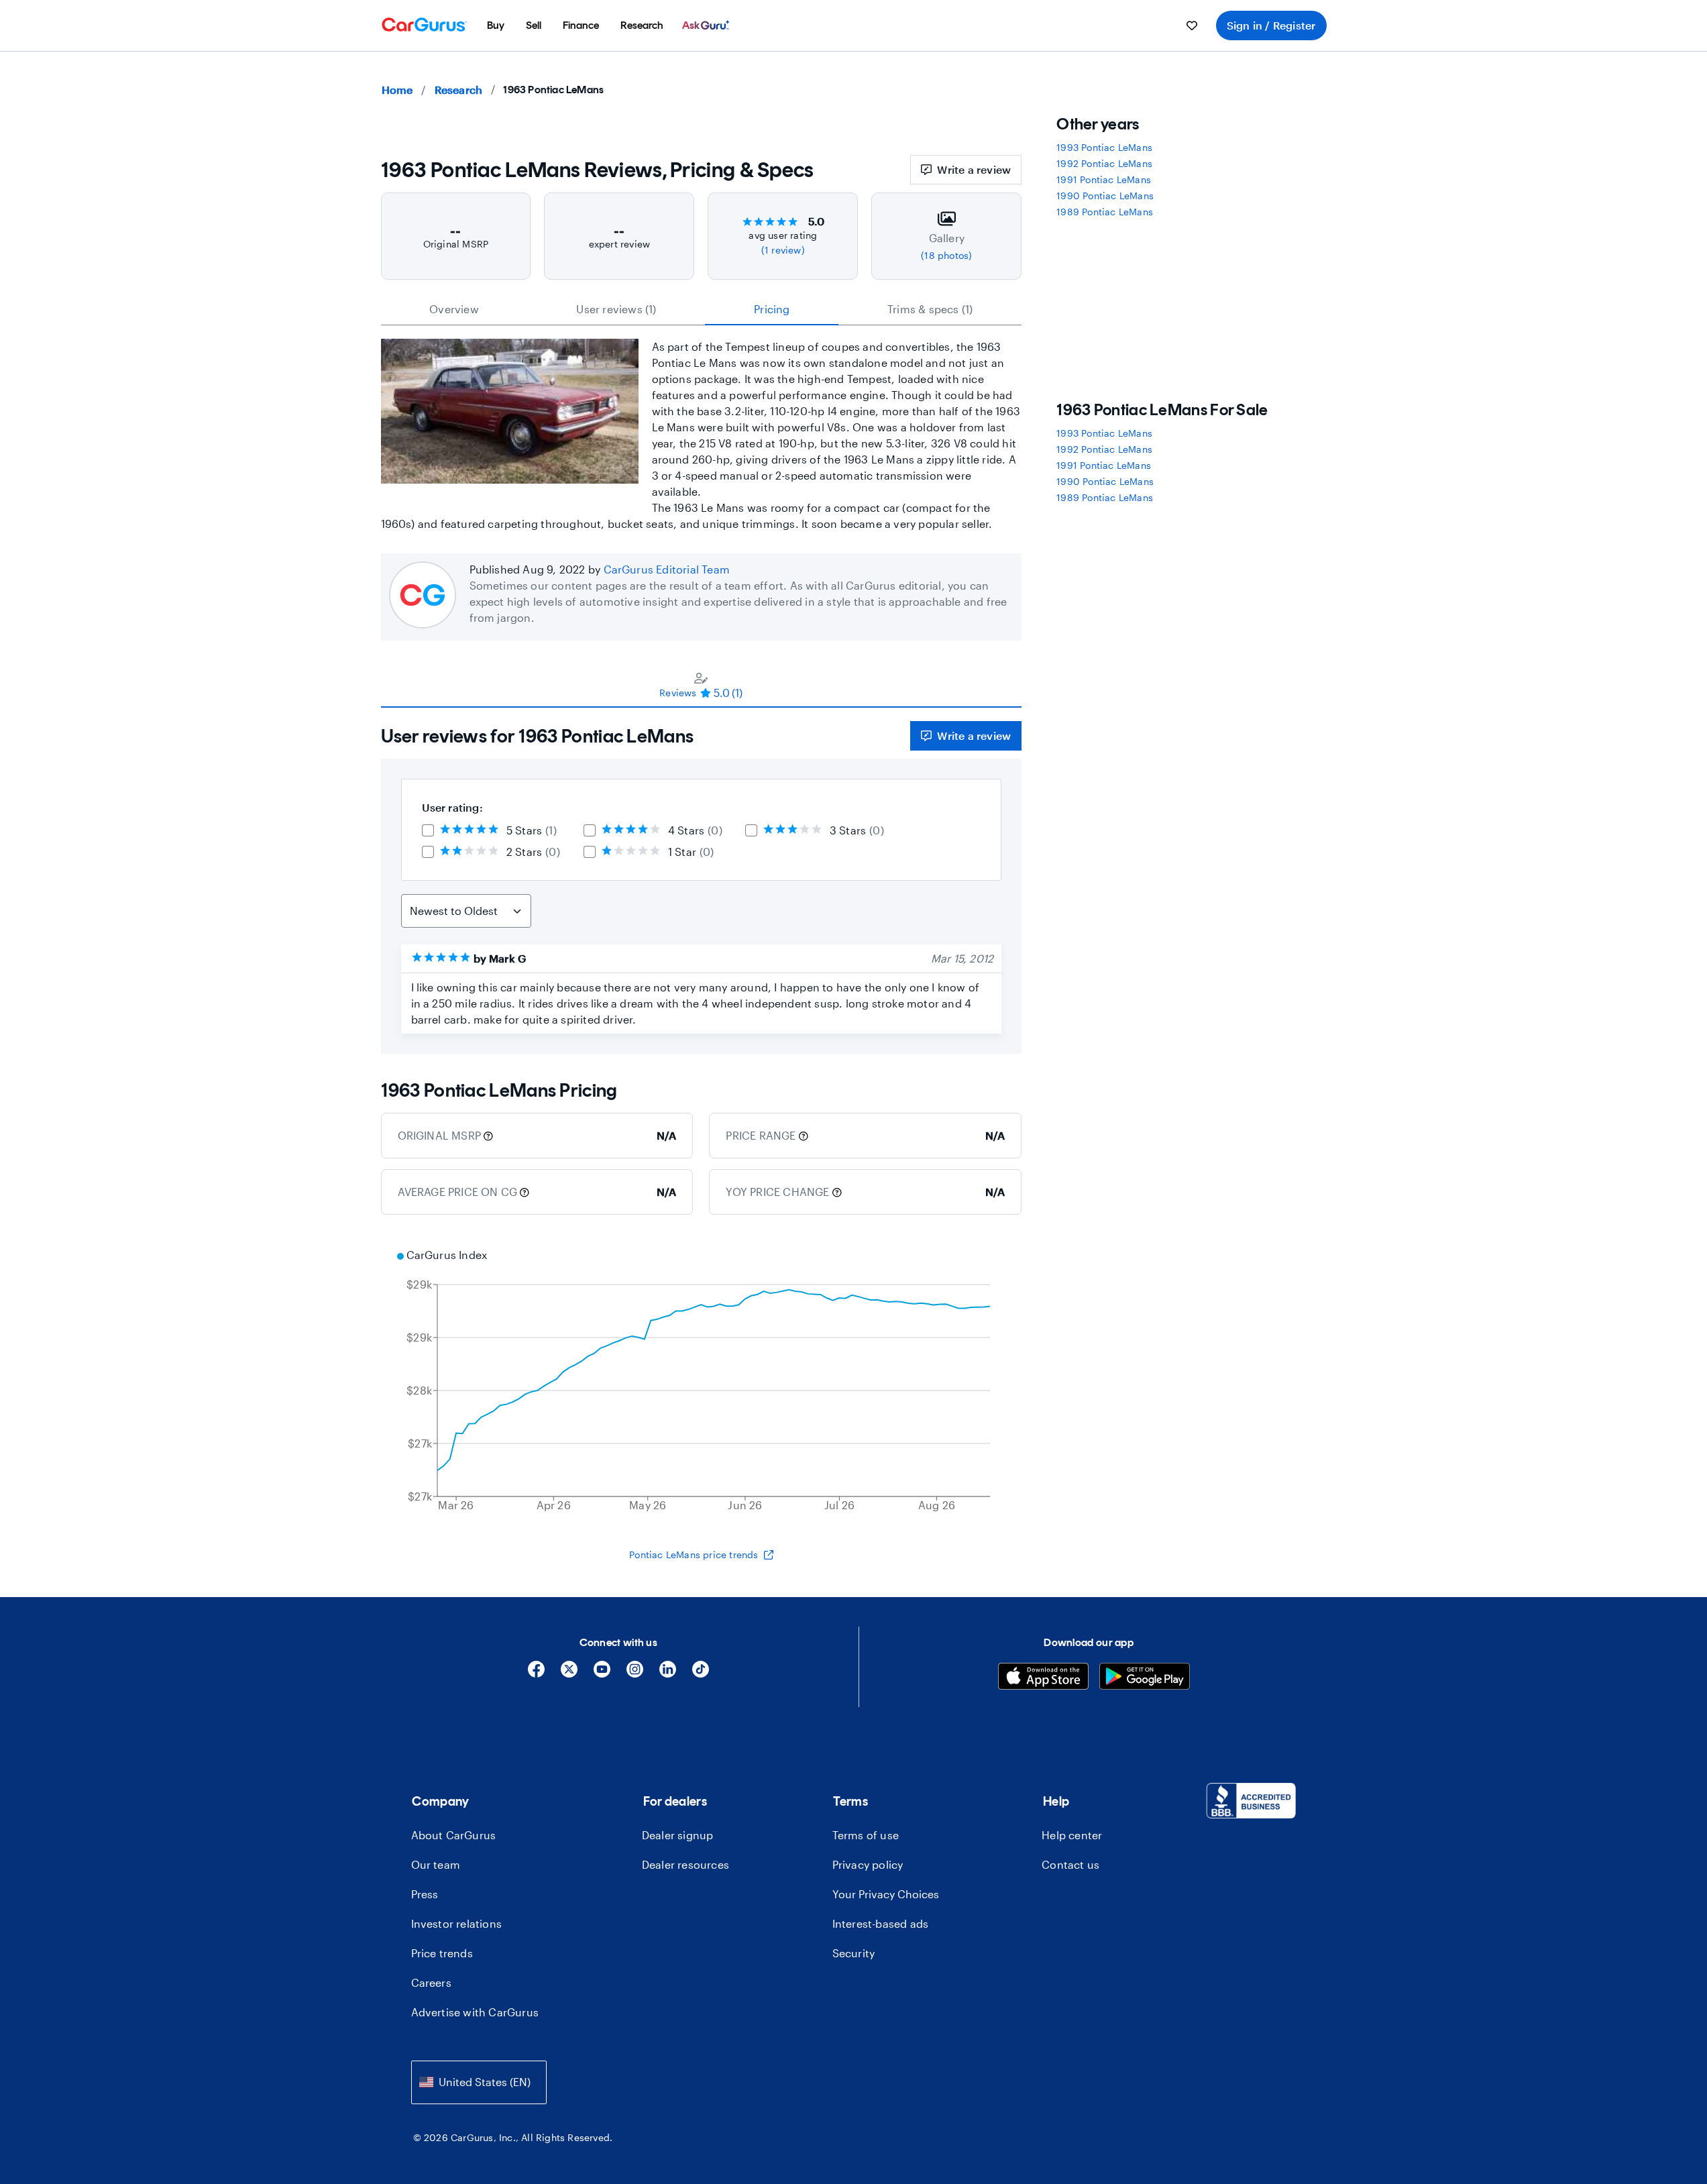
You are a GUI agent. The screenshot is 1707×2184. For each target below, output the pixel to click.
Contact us (1070, 1864)
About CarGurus (454, 1835)
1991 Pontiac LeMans (1104, 179)
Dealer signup (678, 1835)
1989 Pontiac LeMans (1105, 212)
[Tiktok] (701, 1674)
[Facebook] (536, 1674)
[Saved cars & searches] (1192, 25)
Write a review (974, 169)
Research (459, 90)
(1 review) (783, 250)
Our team (436, 1864)
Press (425, 1894)
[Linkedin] (668, 1674)
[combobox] (479, 2082)
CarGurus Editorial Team (667, 569)
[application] (702, 1382)
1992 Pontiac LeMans (1104, 163)
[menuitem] (496, 25)
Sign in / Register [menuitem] (1271, 25)
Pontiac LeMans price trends (694, 1554)
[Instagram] (635, 1674)
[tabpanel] (702, 881)
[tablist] (702, 309)
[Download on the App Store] (1043, 1678)
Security (854, 1953)
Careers (431, 1982)
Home (397, 90)
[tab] (702, 685)
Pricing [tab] (772, 309)
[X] (569, 1674)
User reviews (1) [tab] (616, 309)
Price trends (442, 1953)
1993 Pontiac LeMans (1104, 147)
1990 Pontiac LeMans (1105, 196)
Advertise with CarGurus (475, 2012)
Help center (1072, 1835)
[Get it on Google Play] (1145, 1678)
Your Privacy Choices (886, 1894)
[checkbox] (428, 830)
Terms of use (866, 1835)
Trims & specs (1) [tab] (930, 309)
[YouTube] (602, 1674)
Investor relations (457, 1923)
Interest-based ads (881, 1923)
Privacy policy (868, 1864)
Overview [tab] (454, 309)
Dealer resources (685, 1864)
